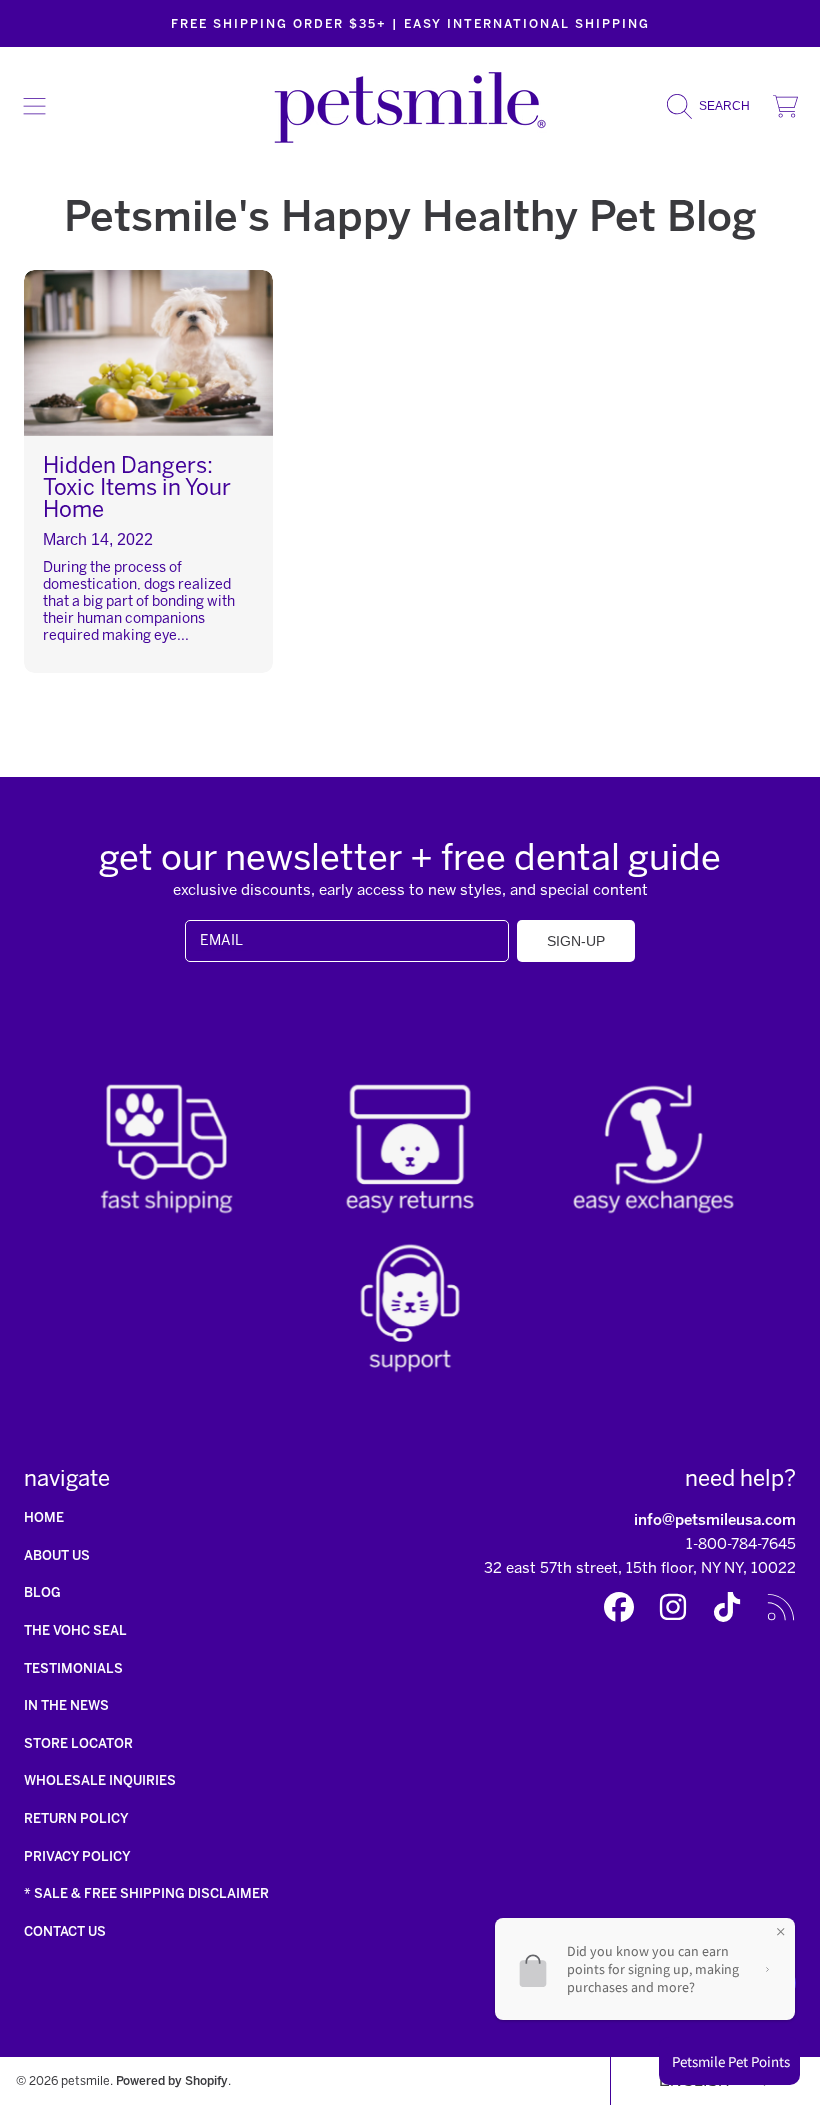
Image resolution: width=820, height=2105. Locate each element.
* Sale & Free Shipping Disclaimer (146, 1893)
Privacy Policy (77, 1856)
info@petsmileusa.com (715, 1520)
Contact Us (65, 1931)
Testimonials (73, 1668)
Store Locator (78, 1743)
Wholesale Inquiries (100, 1780)
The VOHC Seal (75, 1630)
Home (44, 1517)
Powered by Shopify (172, 2080)
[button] (35, 106)
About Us (57, 1555)
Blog (42, 1592)
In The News (66, 1705)
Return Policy (76, 1818)
